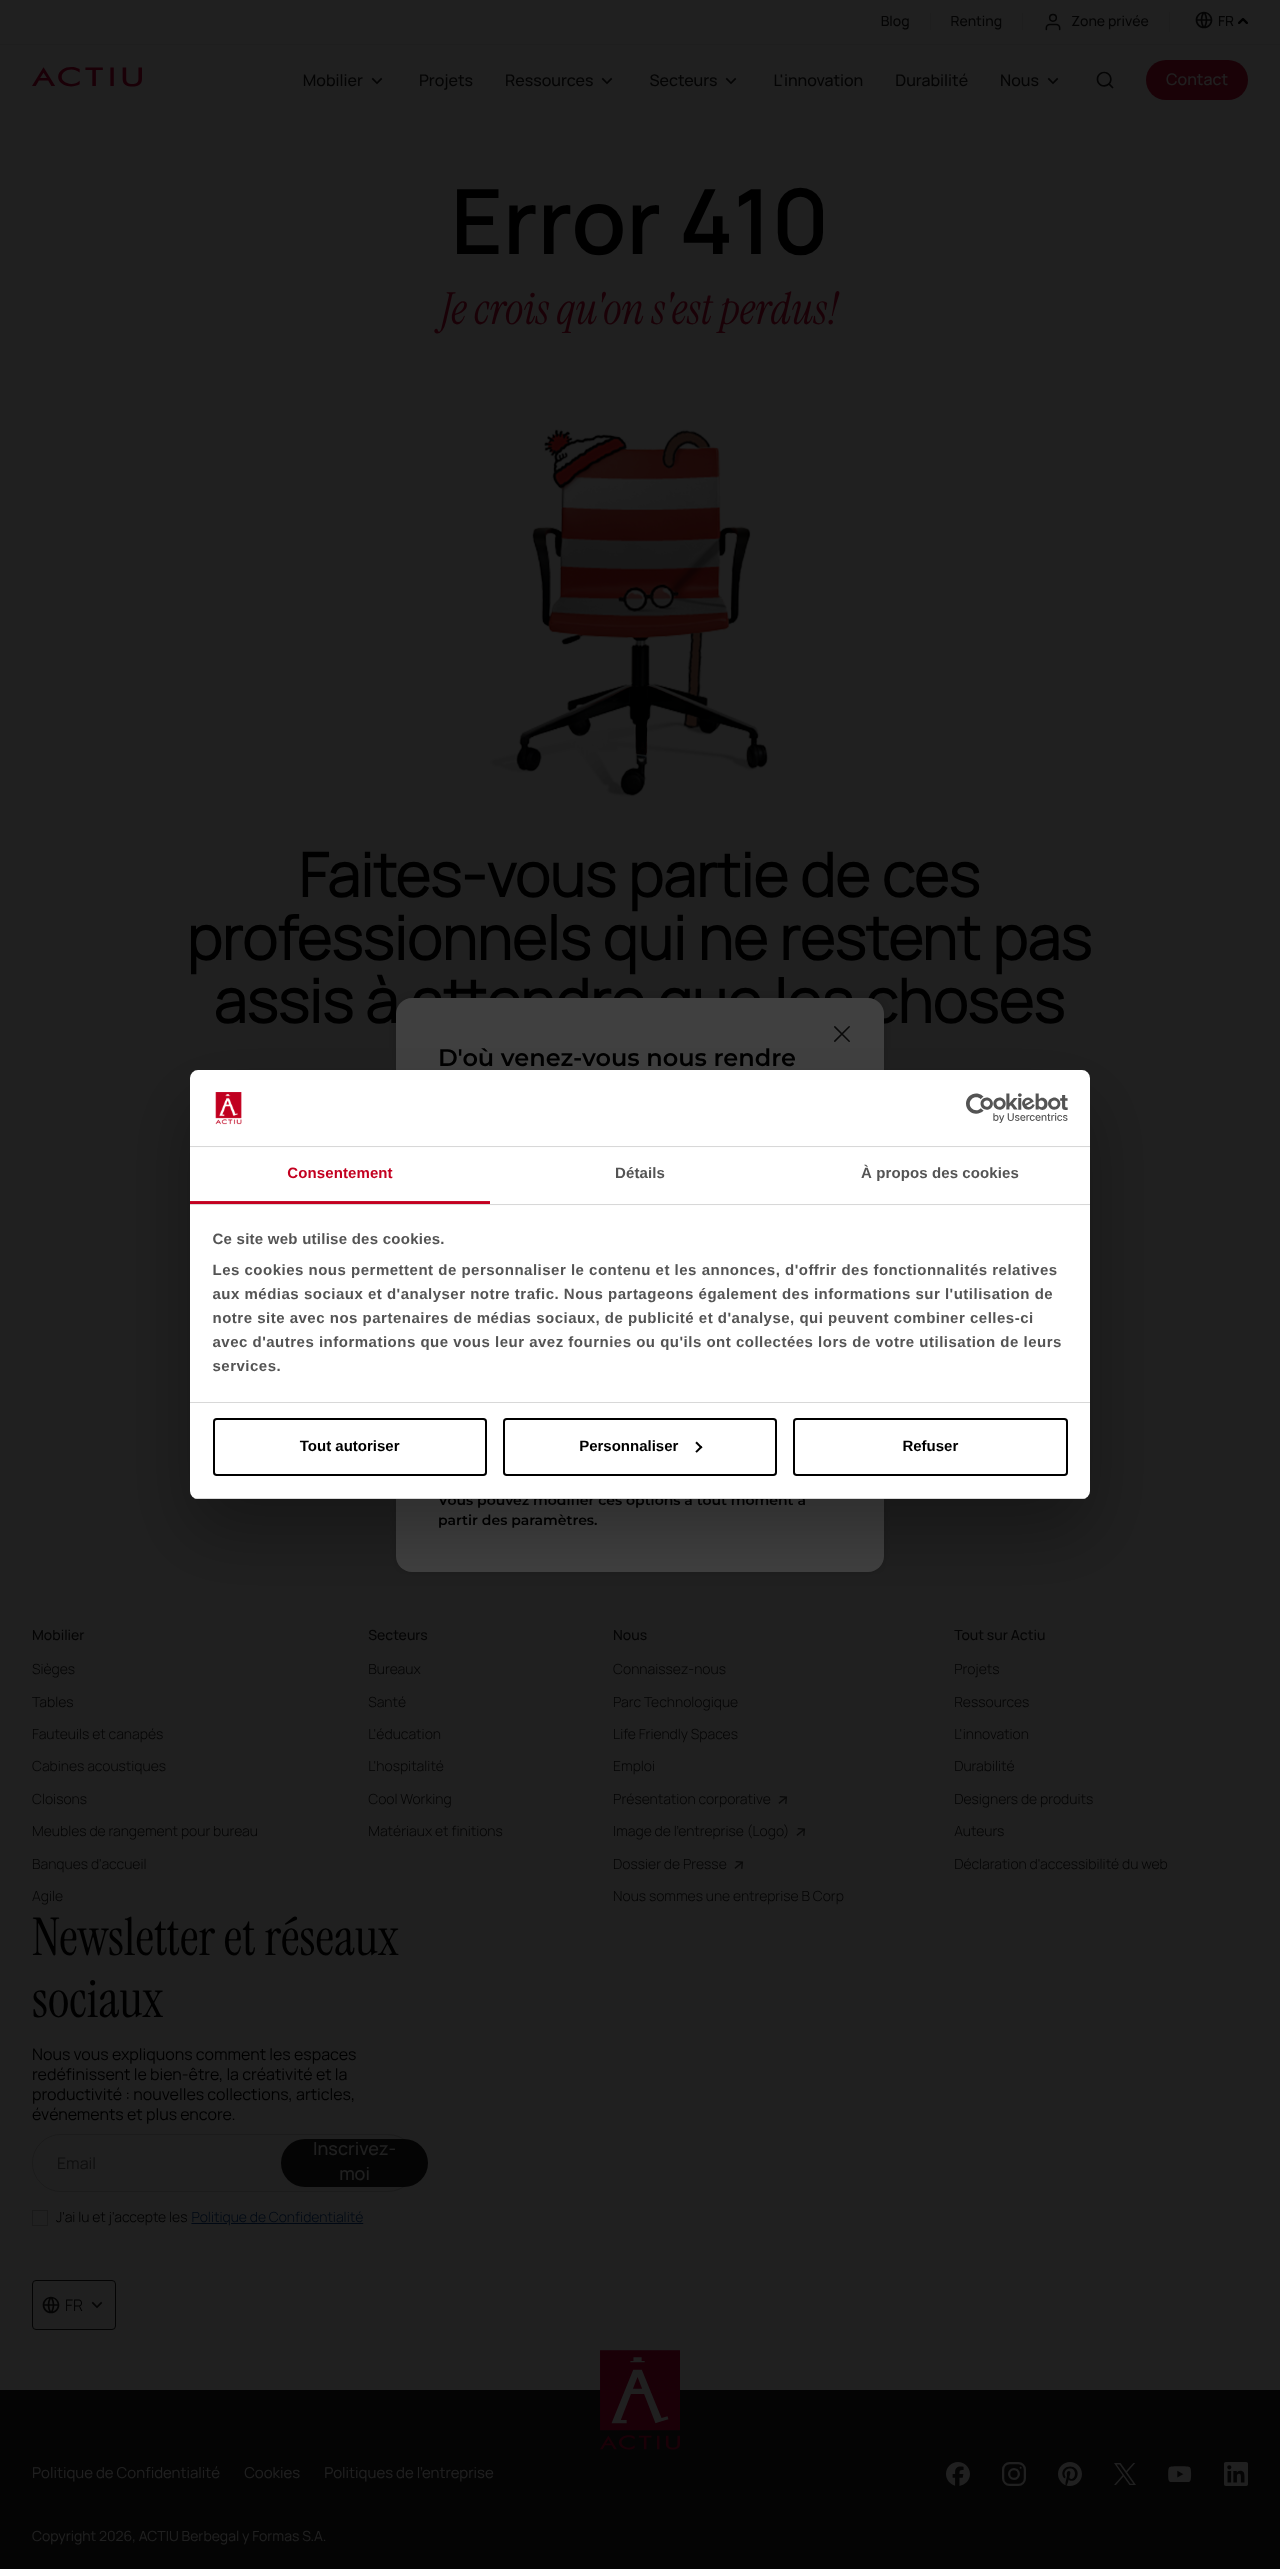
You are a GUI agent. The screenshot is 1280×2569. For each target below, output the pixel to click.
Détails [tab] (640, 1173)
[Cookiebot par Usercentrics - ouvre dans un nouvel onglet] (980, 1108)
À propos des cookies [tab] (940, 1173)
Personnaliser (628, 1446)
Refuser (930, 1446)
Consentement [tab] (339, 1173)
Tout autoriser (350, 1446)
